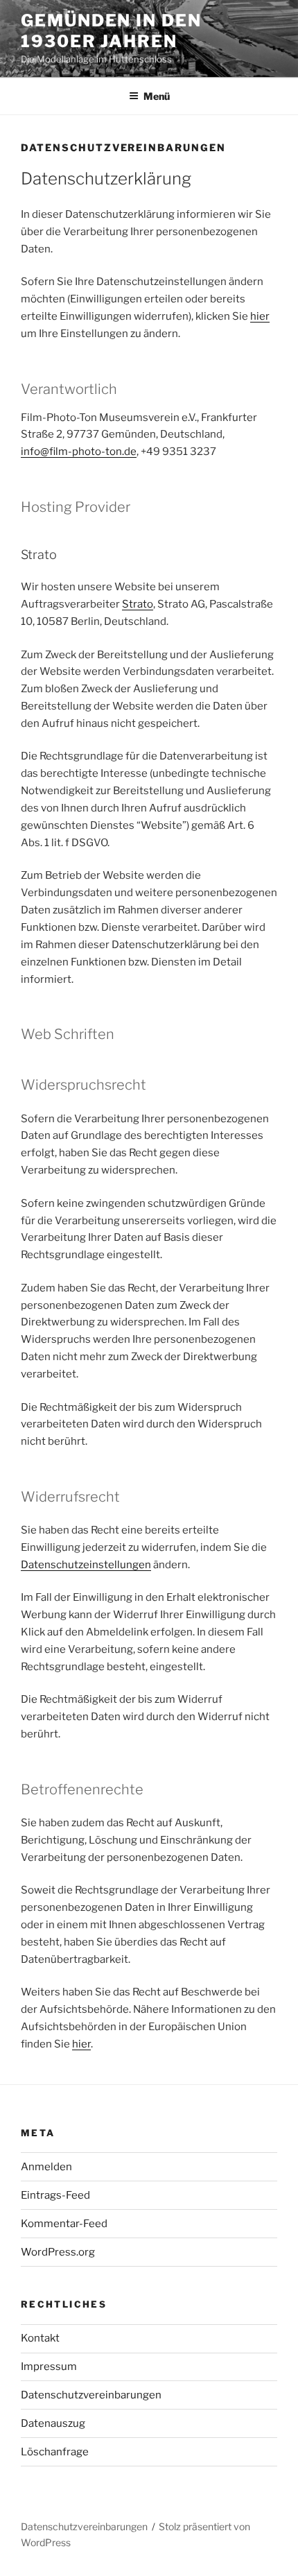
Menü (157, 96)
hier (260, 316)
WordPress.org (58, 2252)
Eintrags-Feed (55, 2195)
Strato (138, 604)
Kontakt (40, 2338)
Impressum (49, 2367)
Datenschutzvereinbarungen (91, 2395)
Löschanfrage (55, 2452)
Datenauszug (53, 2423)
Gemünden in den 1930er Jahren (111, 31)
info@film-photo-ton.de (79, 452)
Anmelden (46, 2167)
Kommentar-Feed (64, 2224)
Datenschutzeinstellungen (86, 1565)
